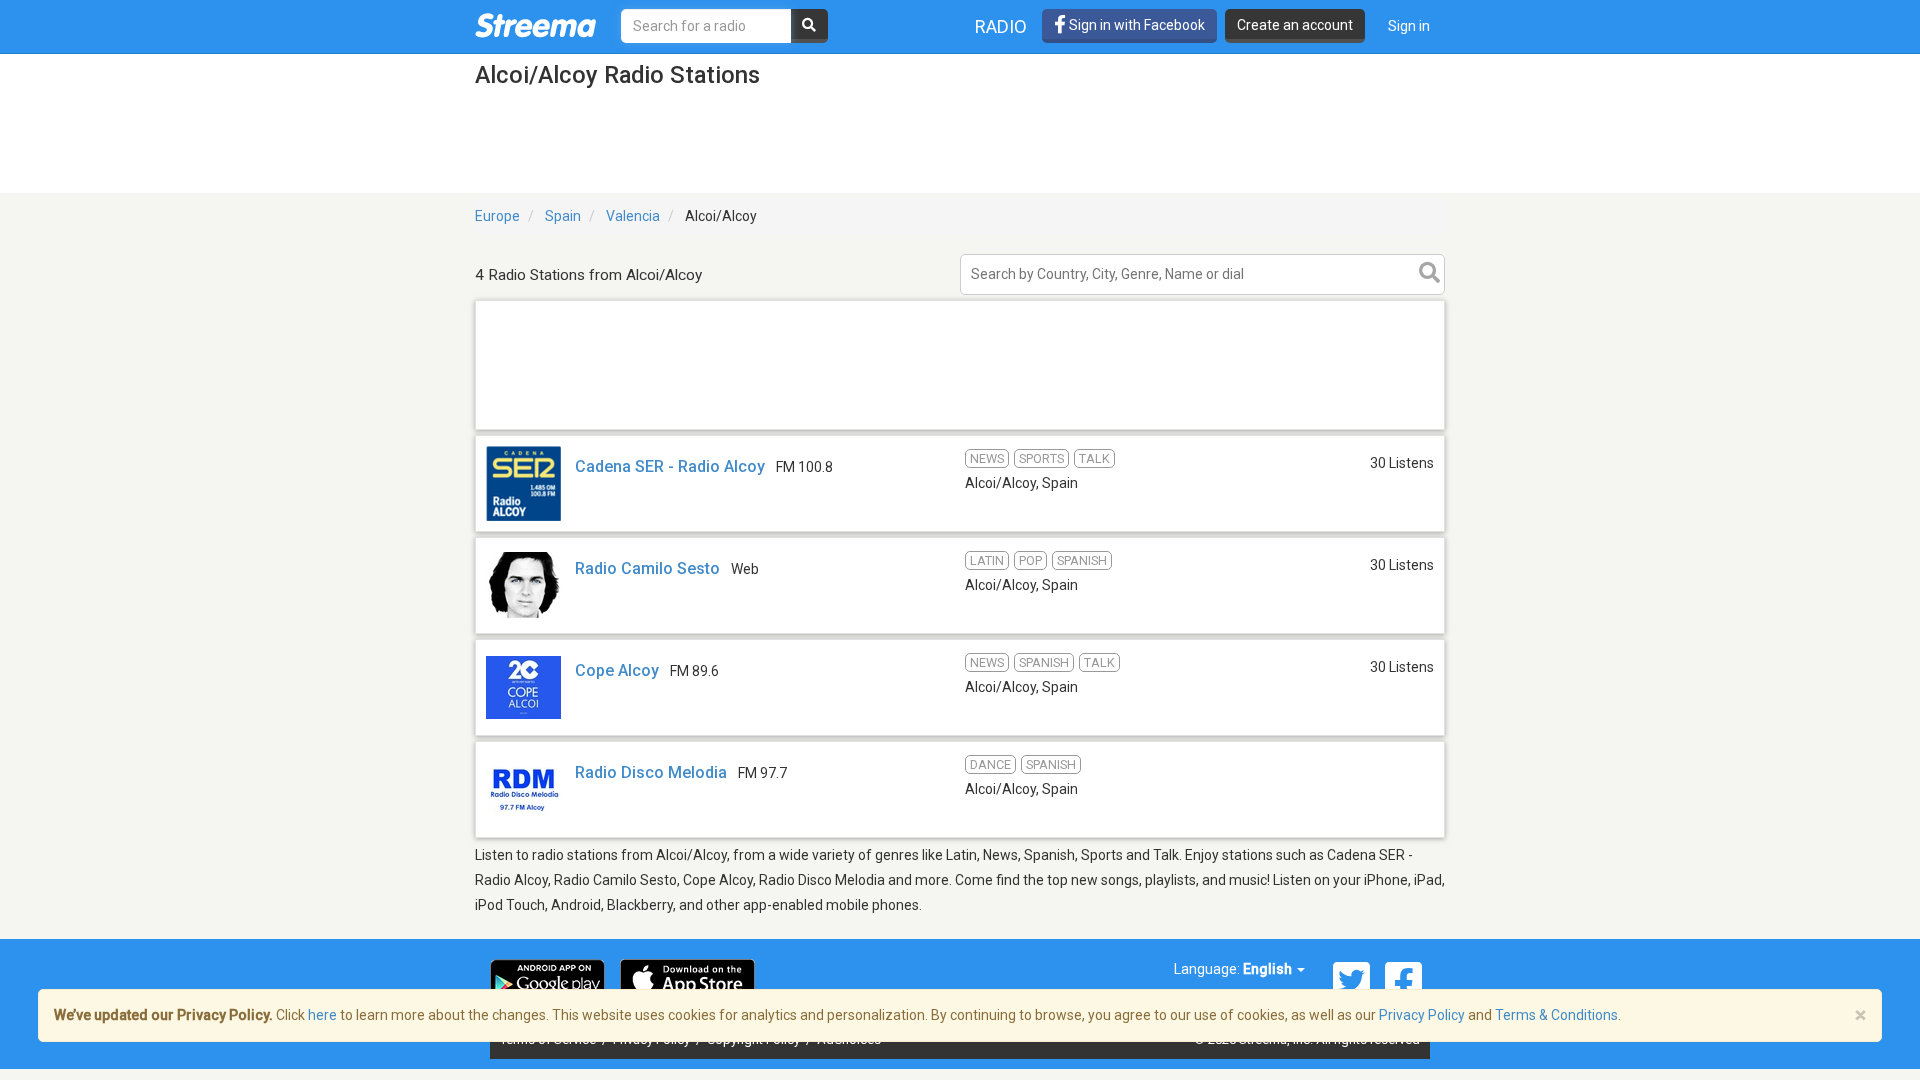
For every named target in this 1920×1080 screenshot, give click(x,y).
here (322, 1015)
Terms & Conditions (1556, 1015)
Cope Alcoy (617, 670)
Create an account (1295, 25)
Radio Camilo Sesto (647, 568)
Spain (563, 216)
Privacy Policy (1422, 1015)
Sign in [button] (1409, 26)
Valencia (633, 216)
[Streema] (535, 25)
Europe (497, 216)
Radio (1001, 26)
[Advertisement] (960, 428)
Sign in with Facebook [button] (1135, 25)
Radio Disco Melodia (651, 772)
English (1269, 969)
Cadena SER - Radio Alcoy (670, 466)
